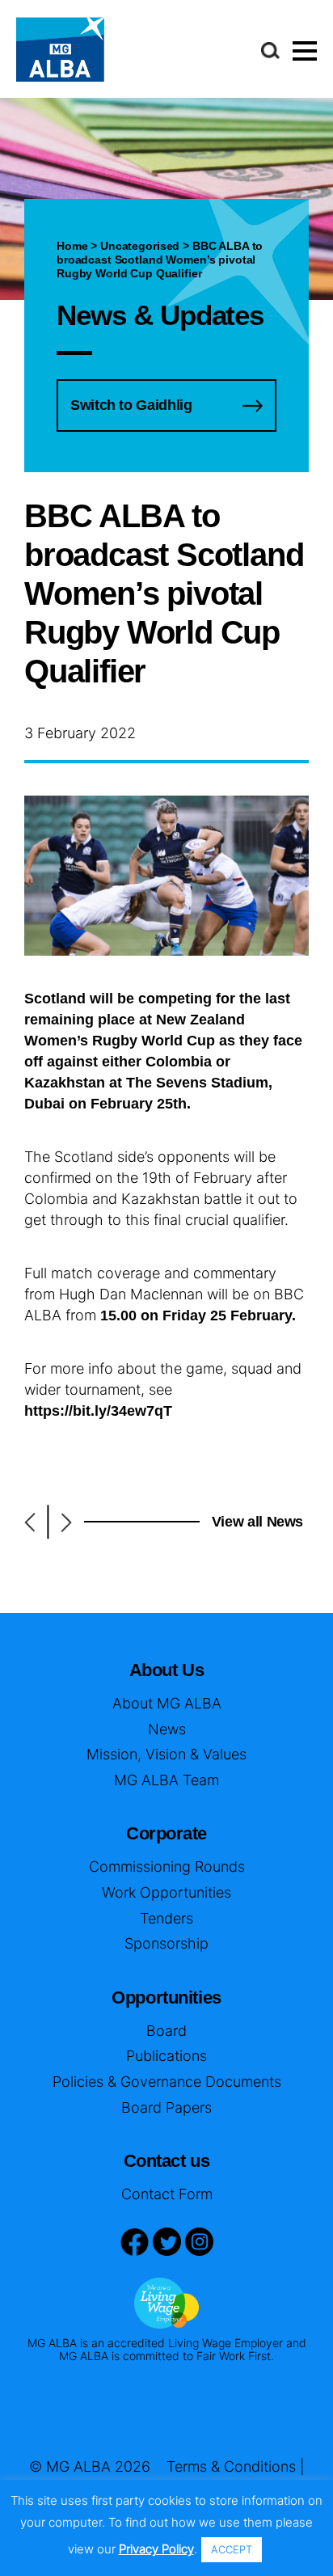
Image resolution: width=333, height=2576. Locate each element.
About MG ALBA (167, 1703)
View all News (257, 1522)
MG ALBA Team (166, 1780)
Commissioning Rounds (167, 1867)
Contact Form (167, 2194)
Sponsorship (166, 1943)
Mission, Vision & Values (166, 1754)
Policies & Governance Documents (167, 2082)
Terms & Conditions (231, 2466)
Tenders (166, 1918)
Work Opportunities (166, 1892)
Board (166, 2031)
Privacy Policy (156, 2549)
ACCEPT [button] (232, 2549)
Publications (166, 2056)
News (167, 1729)
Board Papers (166, 2107)
